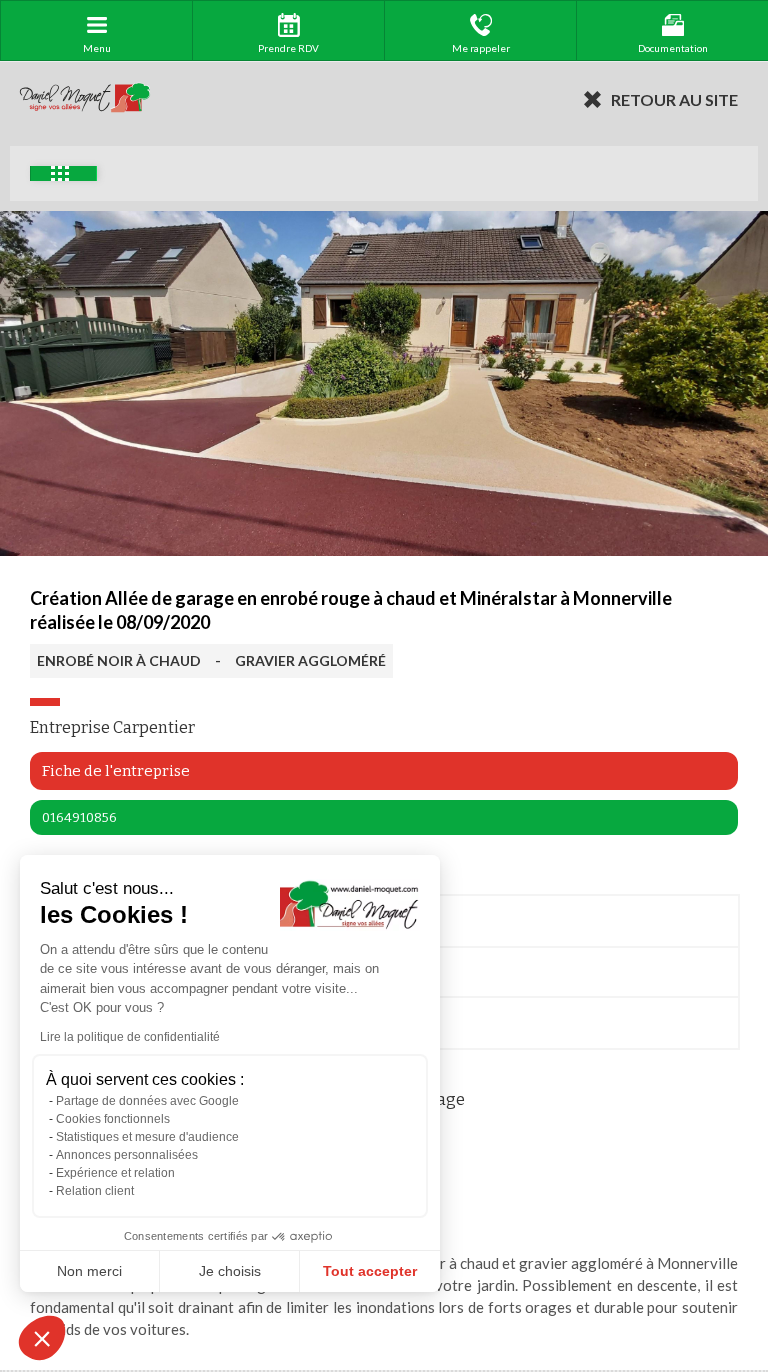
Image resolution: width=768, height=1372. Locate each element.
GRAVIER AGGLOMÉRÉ (310, 660)
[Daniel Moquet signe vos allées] (85, 99)
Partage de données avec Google (147, 1101)
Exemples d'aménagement (63, 173)
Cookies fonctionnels (113, 1119)
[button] (42, 1338)
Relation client (95, 1191)
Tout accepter (370, 1271)
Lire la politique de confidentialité (130, 1037)
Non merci (89, 1271)
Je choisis (230, 1271)
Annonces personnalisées (127, 1155)
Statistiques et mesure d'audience (147, 1137)
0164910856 (79, 817)
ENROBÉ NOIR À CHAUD (119, 660)
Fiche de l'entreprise (116, 771)
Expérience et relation (115, 1173)
